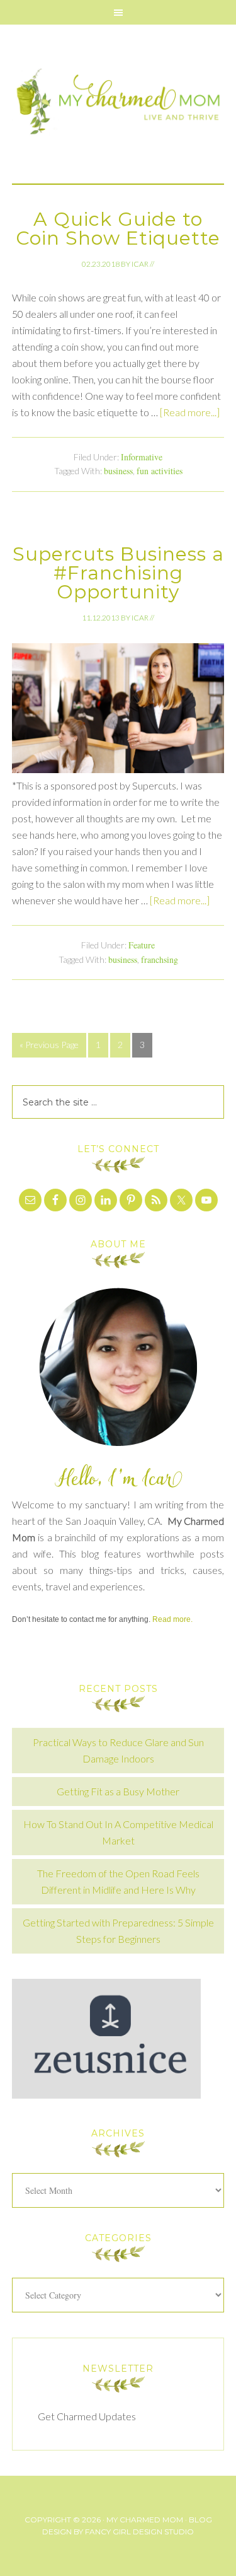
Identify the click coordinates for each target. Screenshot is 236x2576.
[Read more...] (190, 412)
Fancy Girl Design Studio (139, 2532)
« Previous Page (49, 1045)
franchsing (160, 959)
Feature (142, 945)
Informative (142, 457)
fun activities (160, 471)
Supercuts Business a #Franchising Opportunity (118, 573)
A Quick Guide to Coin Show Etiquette (118, 229)
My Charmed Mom (118, 104)
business (118, 471)
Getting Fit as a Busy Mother (118, 1791)
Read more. (172, 1619)
